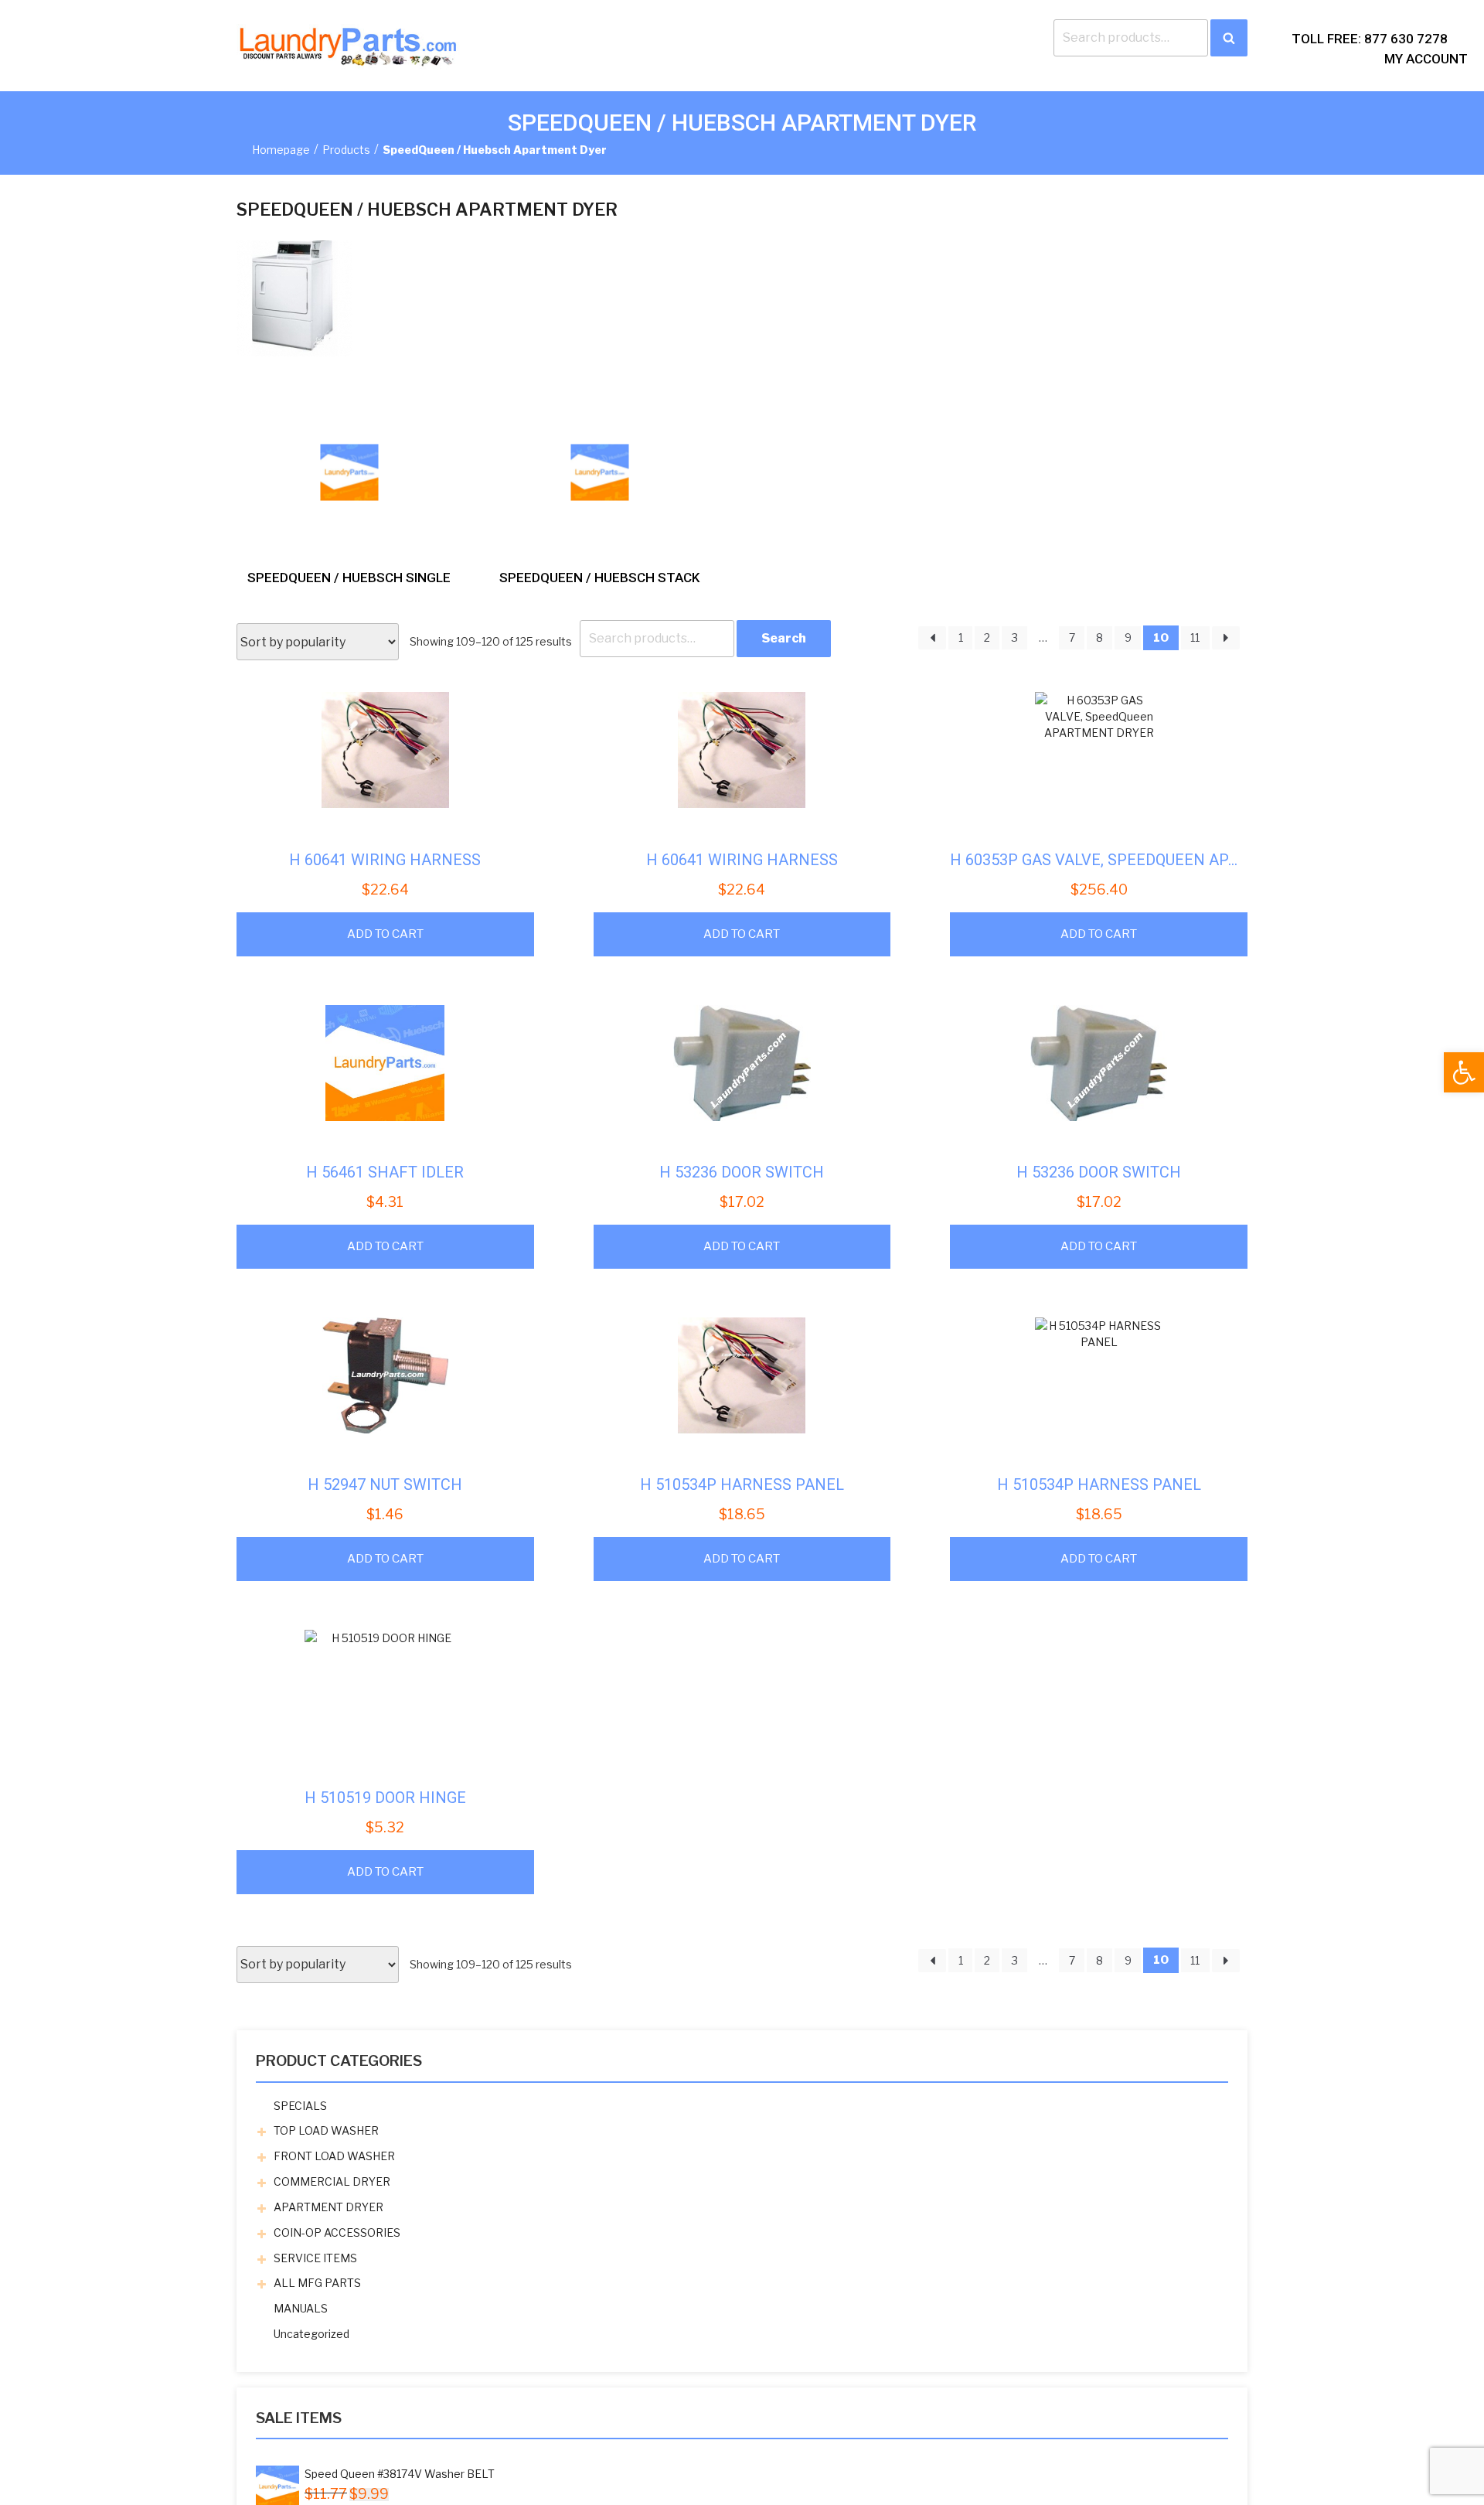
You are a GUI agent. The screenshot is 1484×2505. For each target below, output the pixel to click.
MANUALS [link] (301, 2308)
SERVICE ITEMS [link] (315, 2258)
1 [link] (961, 637)
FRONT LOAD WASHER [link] (334, 2156)
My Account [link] (1426, 59)
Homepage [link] (281, 150)
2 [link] (987, 637)
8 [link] (1099, 637)
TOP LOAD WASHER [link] (326, 2130)
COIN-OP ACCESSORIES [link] (337, 2232)
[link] (1464, 1072)
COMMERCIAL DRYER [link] (332, 2181)
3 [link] (1015, 637)
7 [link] (1072, 637)
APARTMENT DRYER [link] (328, 2207)
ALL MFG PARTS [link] (317, 2283)
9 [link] (1128, 637)
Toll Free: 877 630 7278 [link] (1370, 39)
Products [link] (346, 150)
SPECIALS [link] (300, 2106)
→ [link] (1226, 638)
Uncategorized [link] (311, 2334)
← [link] (932, 638)
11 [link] (1195, 637)
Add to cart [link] (385, 934)
